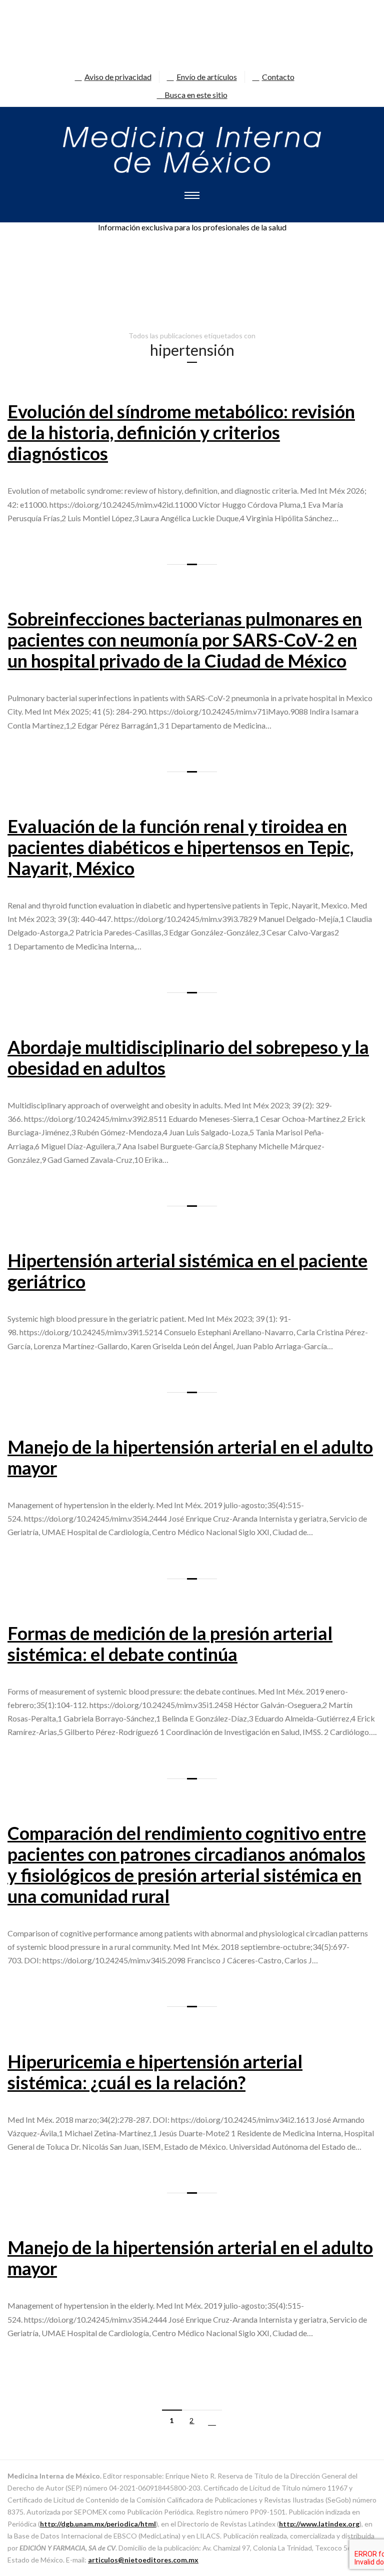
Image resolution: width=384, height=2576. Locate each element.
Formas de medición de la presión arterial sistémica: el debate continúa (170, 1644)
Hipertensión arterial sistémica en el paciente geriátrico (187, 1271)
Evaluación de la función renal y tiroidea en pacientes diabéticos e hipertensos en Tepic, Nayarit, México (180, 847)
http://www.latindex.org (319, 2524)
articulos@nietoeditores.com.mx (143, 2560)
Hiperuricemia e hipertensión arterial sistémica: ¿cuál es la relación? (155, 2072)
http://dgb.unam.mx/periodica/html (98, 2524)
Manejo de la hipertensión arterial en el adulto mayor (190, 1457)
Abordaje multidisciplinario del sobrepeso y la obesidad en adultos (188, 1057)
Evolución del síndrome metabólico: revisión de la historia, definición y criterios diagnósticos (181, 432)
